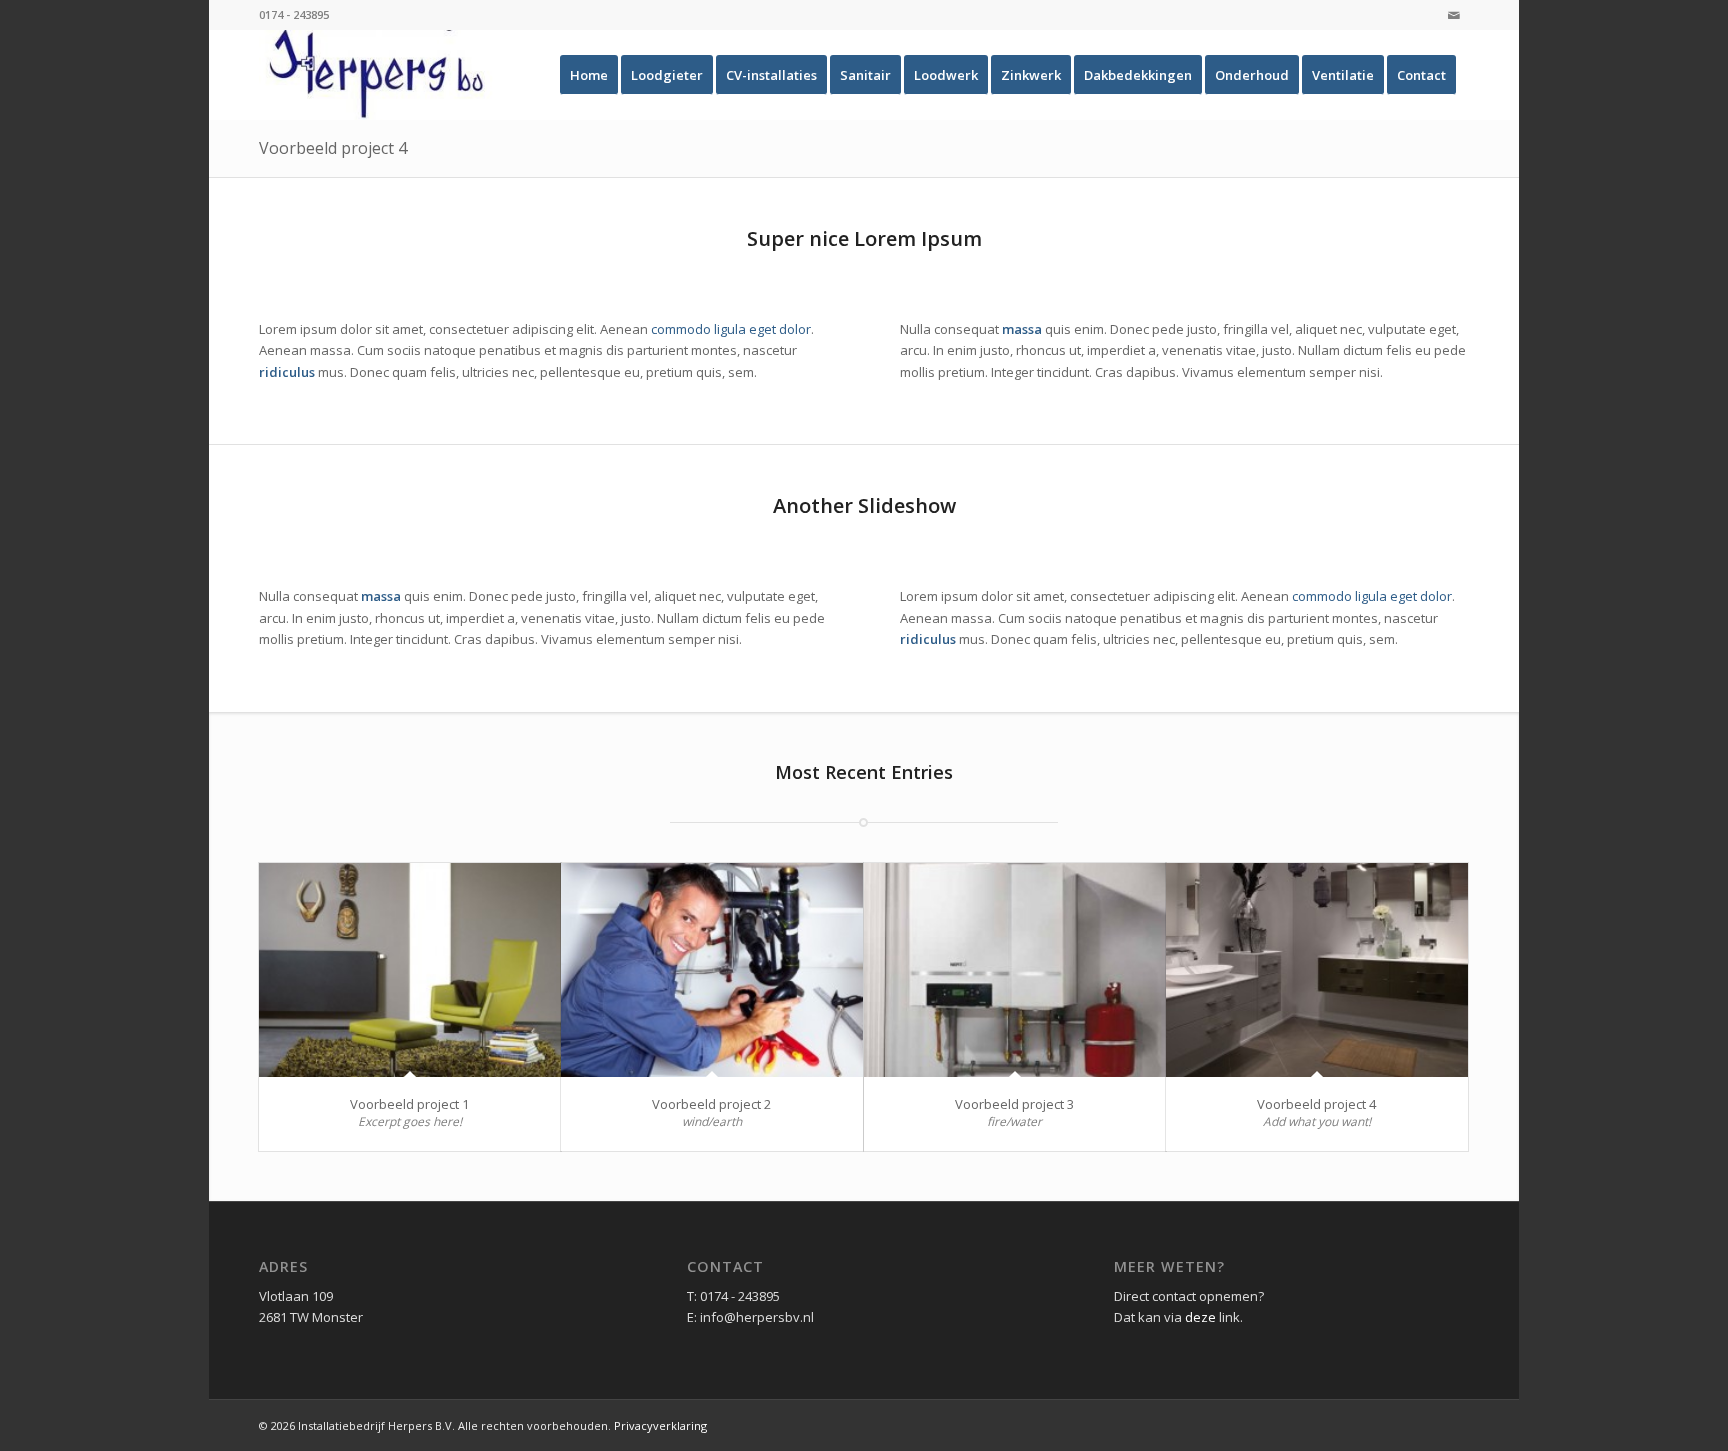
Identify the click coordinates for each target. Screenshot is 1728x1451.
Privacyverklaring (660, 1425)
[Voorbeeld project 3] (1015, 970)
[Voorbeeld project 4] (1317, 970)
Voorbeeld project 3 (1014, 1104)
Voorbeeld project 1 (409, 1104)
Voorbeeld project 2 (711, 1104)
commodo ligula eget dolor (731, 329)
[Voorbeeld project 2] (712, 970)
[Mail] (1454, 15)
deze (1200, 1317)
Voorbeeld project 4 (333, 148)
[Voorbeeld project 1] (410, 970)
